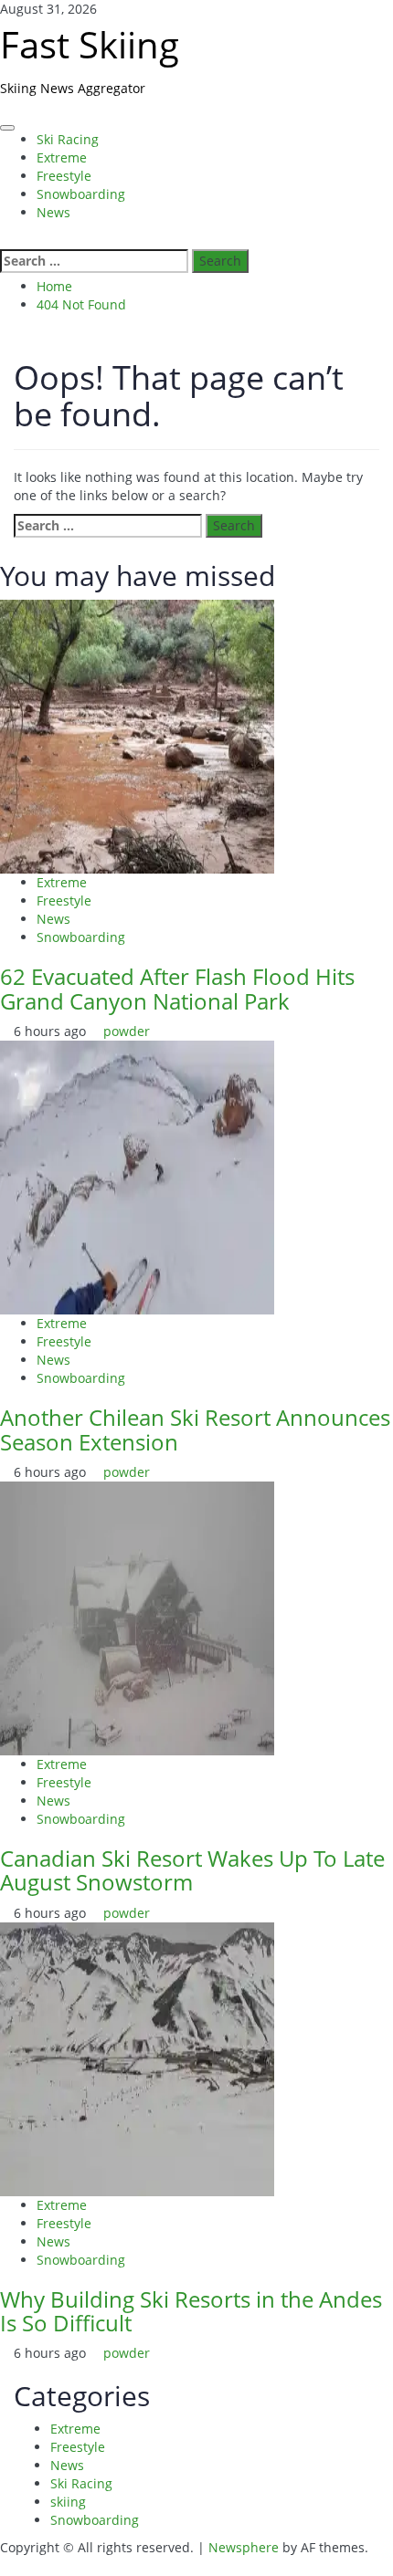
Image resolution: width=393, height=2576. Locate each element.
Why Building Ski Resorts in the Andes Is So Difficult (191, 2311)
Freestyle (64, 176)
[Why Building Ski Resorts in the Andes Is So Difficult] (137, 2057)
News (53, 212)
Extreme (62, 157)
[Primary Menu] (7, 128)
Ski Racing (68, 139)
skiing (68, 2502)
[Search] (5, 240)
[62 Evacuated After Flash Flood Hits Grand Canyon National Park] (137, 735)
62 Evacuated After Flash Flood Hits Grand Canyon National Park (177, 988)
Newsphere (244, 2547)
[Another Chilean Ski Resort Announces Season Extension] (137, 1176)
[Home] (5, 115)
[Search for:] (94, 261)
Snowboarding (81, 194)
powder (127, 1031)
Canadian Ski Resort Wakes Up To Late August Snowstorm (192, 1870)
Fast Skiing (90, 44)
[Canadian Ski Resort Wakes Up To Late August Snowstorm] (137, 1617)
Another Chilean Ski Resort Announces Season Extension (195, 1429)
